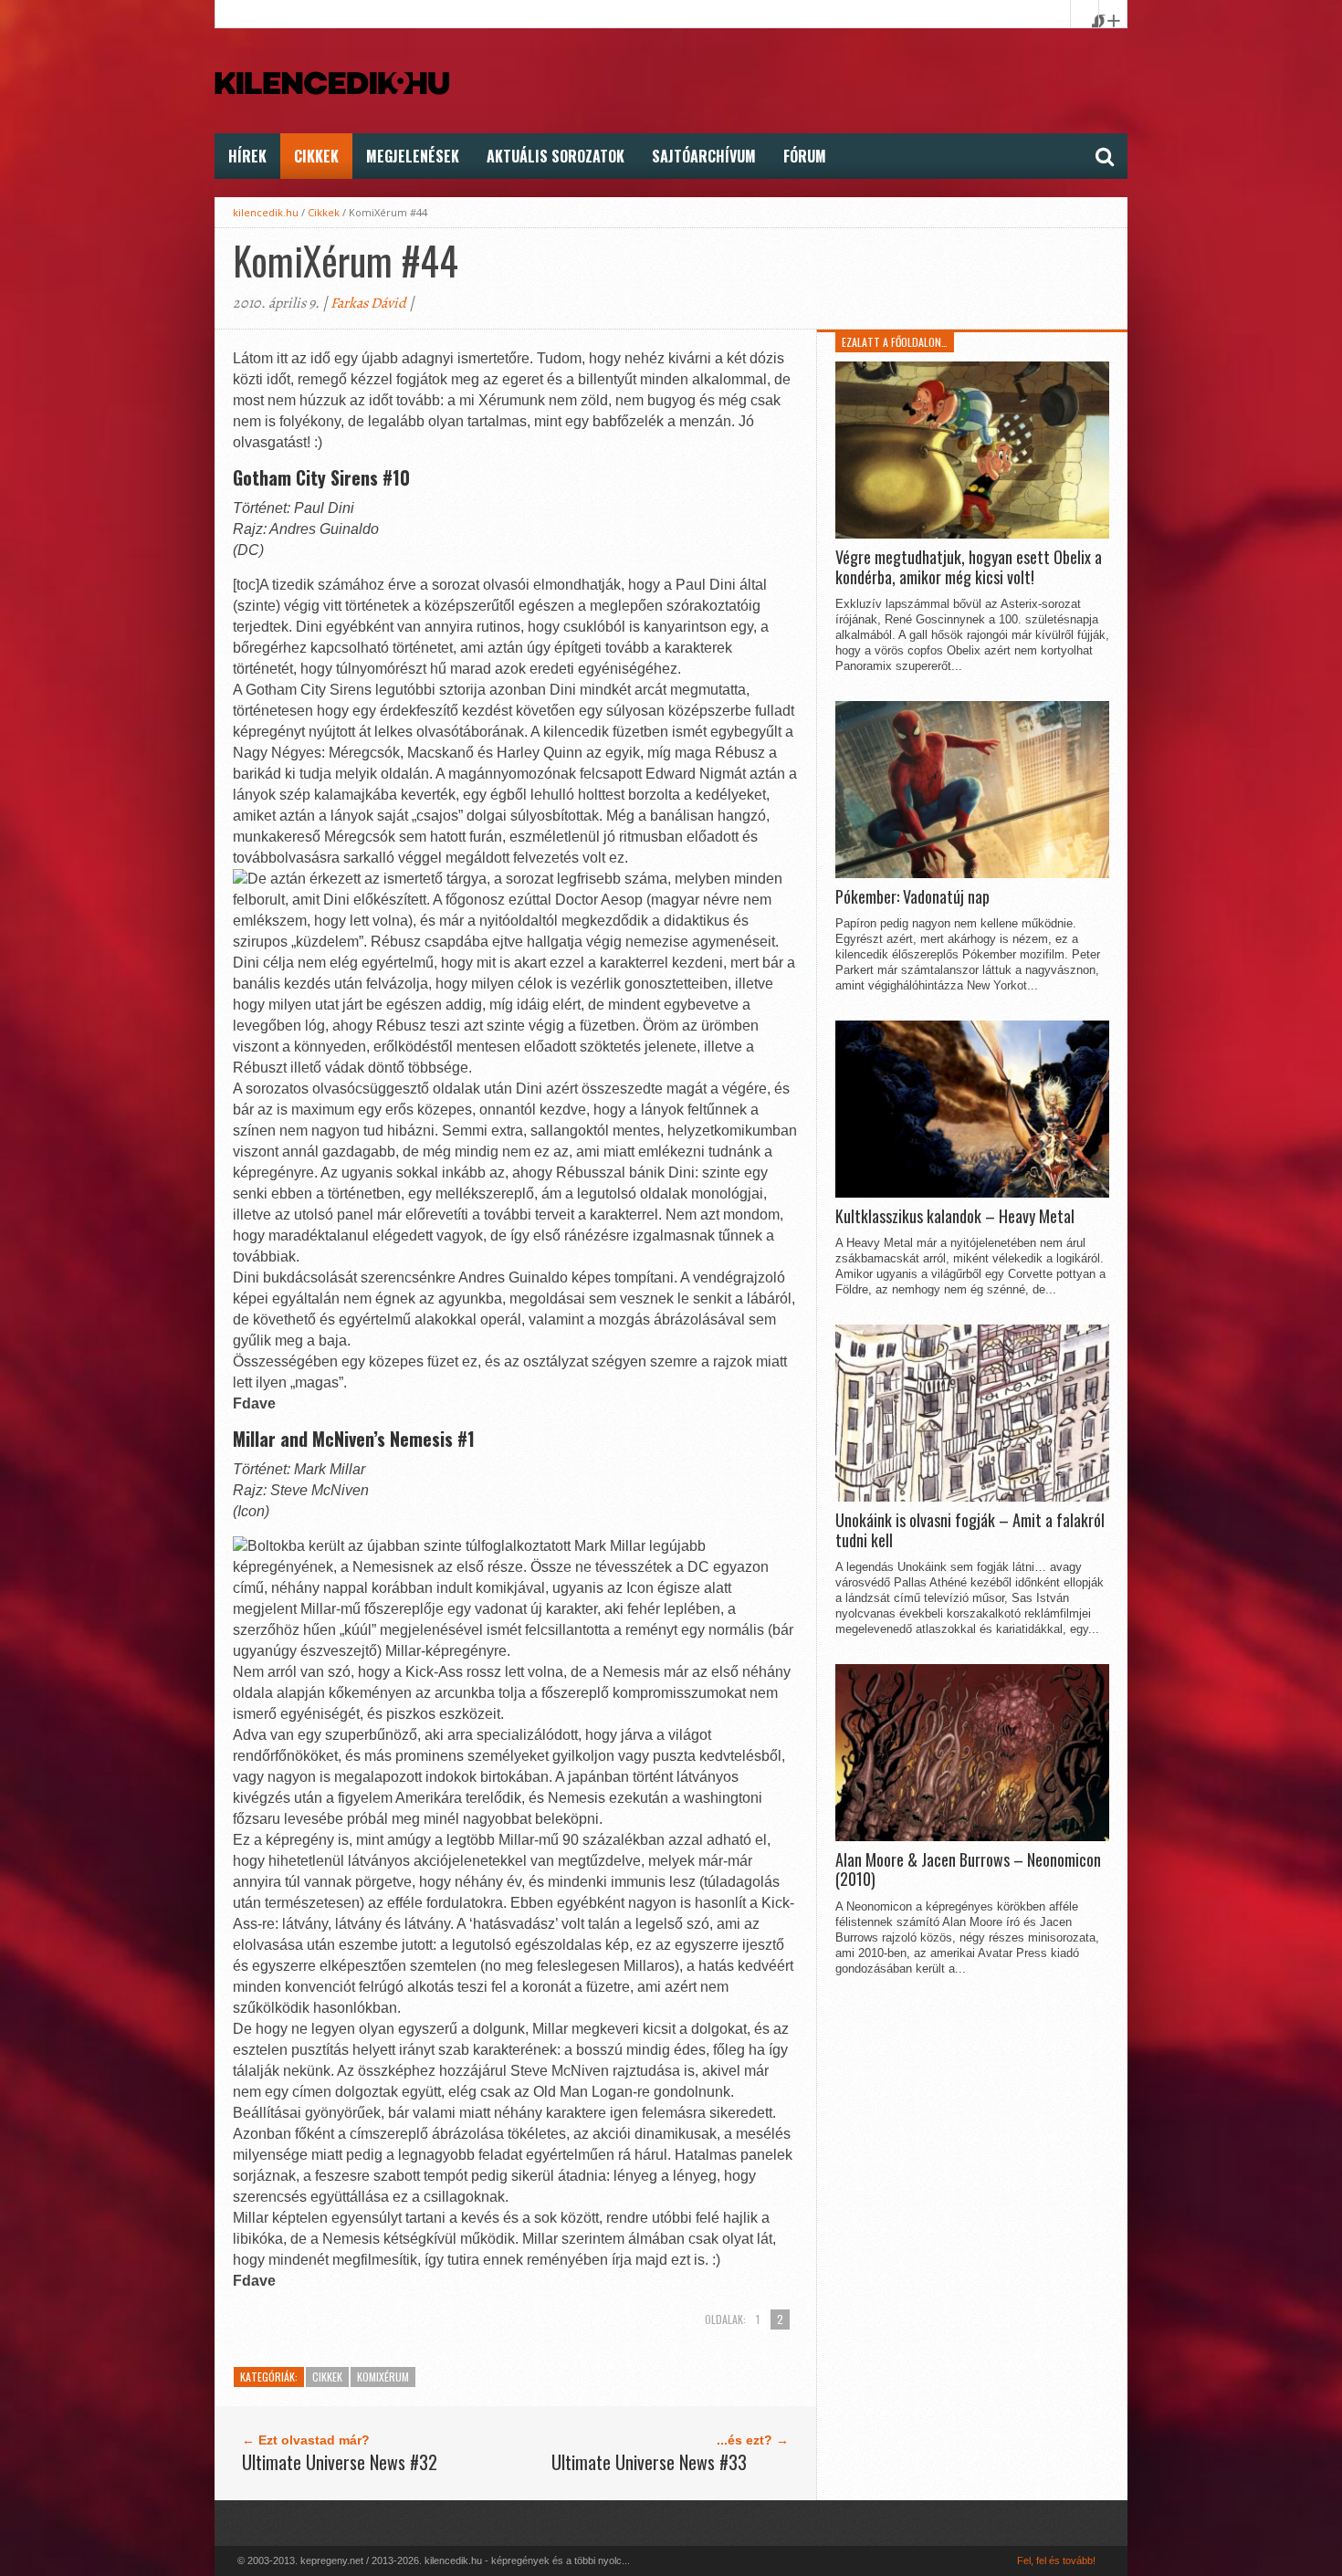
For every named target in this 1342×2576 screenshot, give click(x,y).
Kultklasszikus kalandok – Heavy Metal (955, 1217)
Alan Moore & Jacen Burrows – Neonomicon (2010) (968, 1870)
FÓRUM (805, 156)
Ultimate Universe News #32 (340, 2462)
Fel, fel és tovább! (1056, 2560)
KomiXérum (383, 2377)
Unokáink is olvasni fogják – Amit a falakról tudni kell (970, 1530)
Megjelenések (413, 156)
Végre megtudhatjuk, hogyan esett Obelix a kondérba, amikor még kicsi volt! (969, 567)
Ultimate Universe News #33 (649, 2462)
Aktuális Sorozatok (556, 156)
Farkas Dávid (368, 303)
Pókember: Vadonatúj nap (912, 897)
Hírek (247, 156)
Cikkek (316, 156)
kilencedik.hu (266, 212)
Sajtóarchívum (704, 156)
